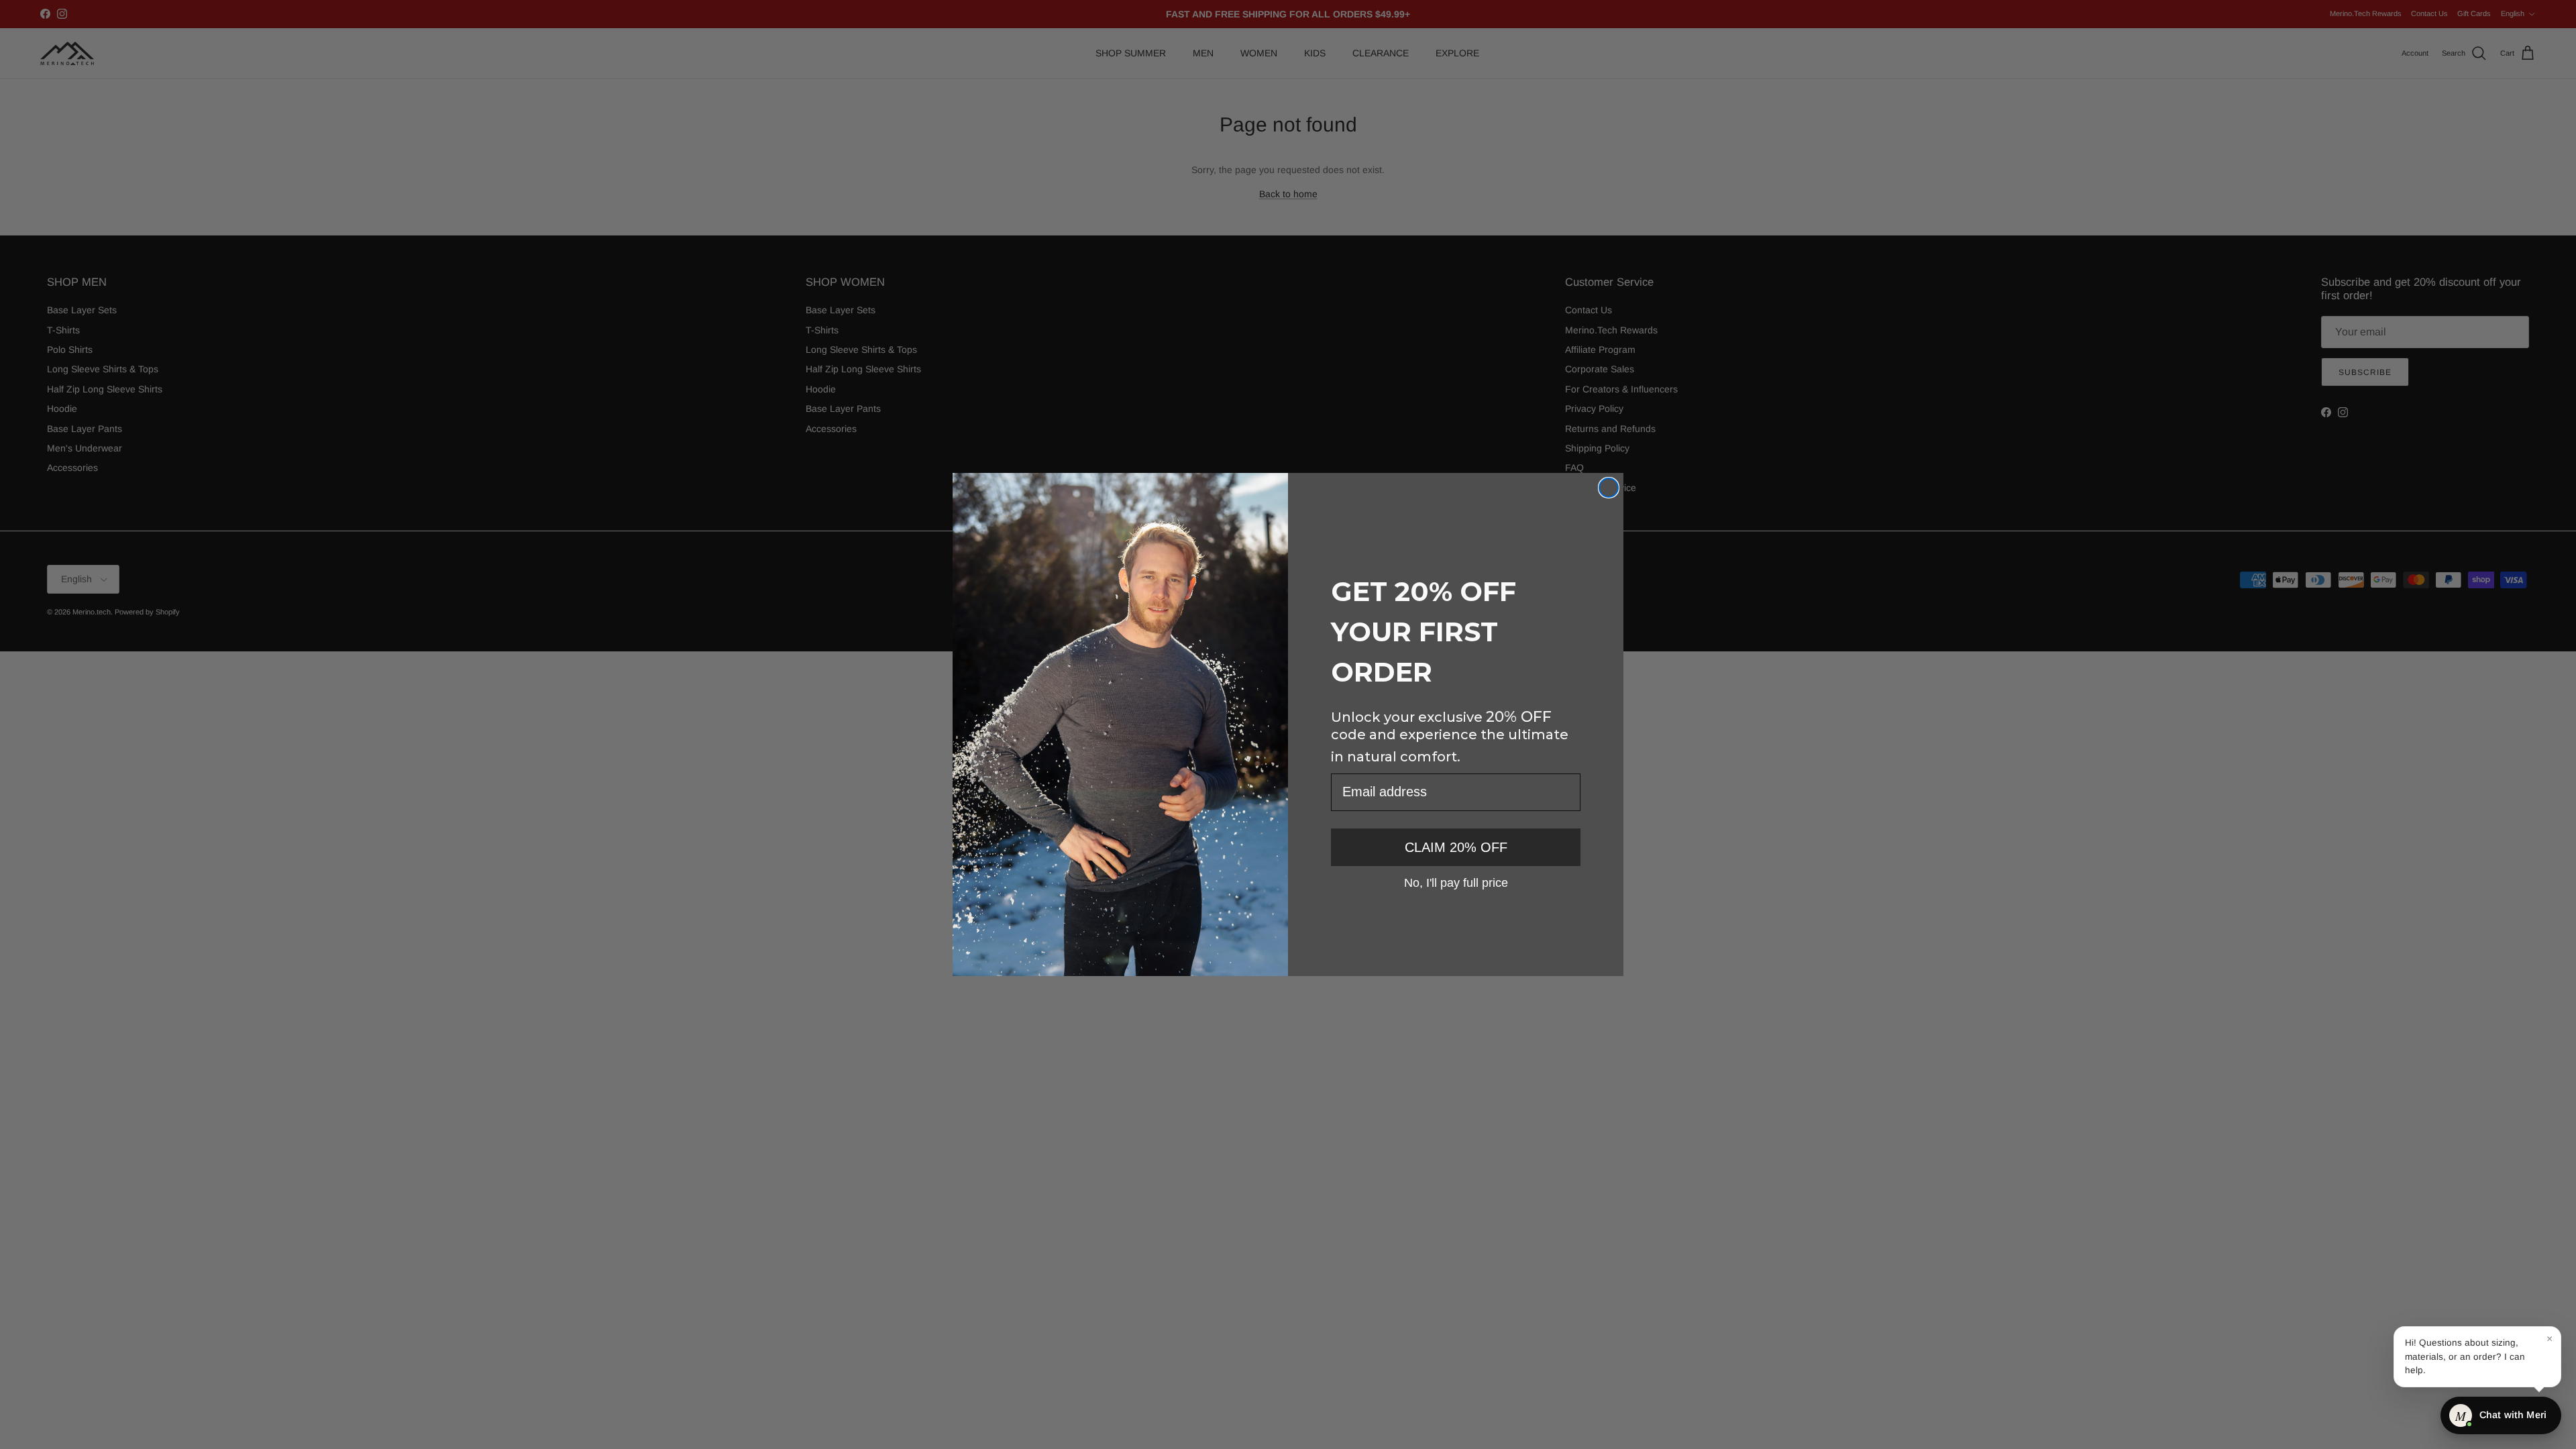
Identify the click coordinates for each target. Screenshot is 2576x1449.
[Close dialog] (1609, 488)
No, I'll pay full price (1456, 882)
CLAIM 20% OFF (1456, 847)
